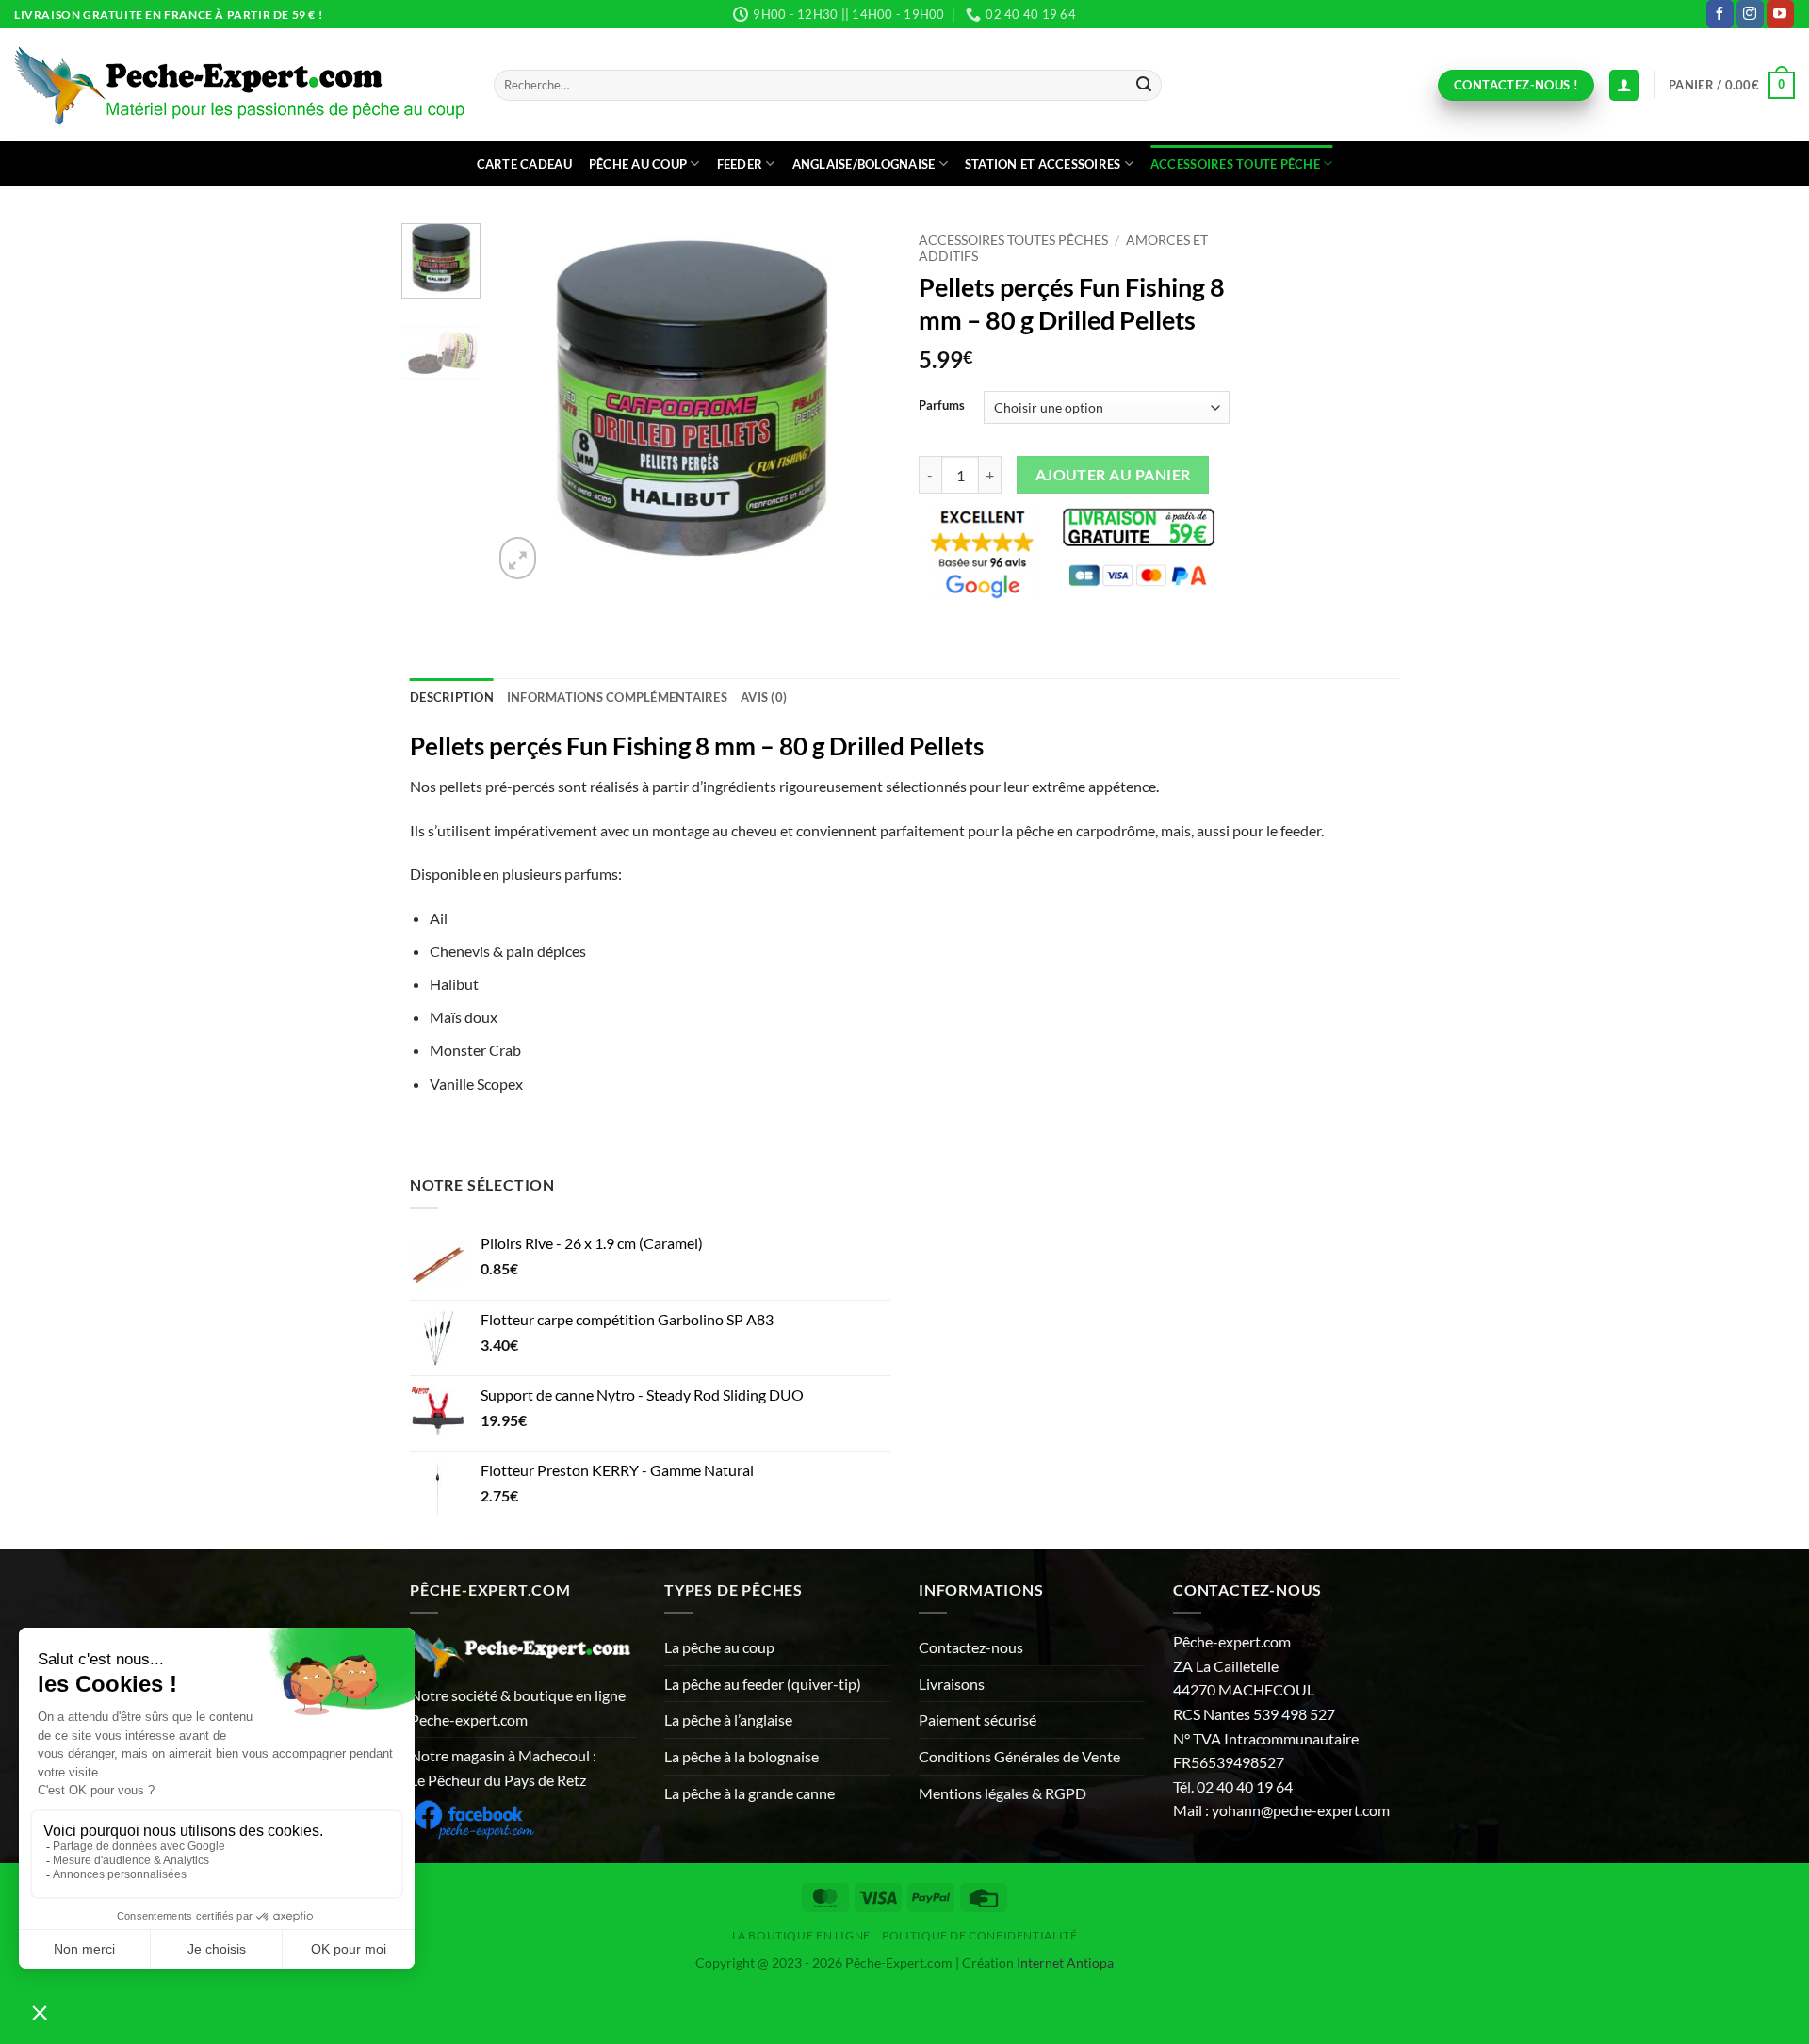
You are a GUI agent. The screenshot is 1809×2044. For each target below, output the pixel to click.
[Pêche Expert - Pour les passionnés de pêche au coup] (240, 85)
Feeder (740, 164)
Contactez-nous (971, 1647)
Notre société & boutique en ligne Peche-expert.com (518, 1707)
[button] (1732, 86)
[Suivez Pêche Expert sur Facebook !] (473, 1817)
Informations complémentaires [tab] (617, 697)
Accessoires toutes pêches (1013, 240)
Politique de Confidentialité (979, 1935)
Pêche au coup (638, 164)
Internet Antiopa (1065, 1963)
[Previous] (525, 403)
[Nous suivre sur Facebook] (1720, 14)
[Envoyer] (1144, 86)
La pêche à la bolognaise (742, 1756)
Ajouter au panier (1113, 475)
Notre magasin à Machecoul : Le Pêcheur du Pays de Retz (503, 1768)
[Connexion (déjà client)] (1624, 85)
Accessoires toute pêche (1235, 164)
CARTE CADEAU (524, 164)
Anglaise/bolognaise (864, 164)
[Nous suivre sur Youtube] (1780, 14)
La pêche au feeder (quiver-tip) (763, 1684)
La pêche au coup (719, 1647)
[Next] (859, 403)
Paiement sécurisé (978, 1720)
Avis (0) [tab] (764, 697)
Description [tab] (452, 697)
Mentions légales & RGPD (1002, 1793)
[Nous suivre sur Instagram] (1750, 14)
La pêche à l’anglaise (728, 1720)
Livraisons (952, 1684)
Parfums (942, 406)
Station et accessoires (1043, 164)
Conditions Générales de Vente (1019, 1756)
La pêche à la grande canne (750, 1793)
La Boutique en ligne (801, 1935)
